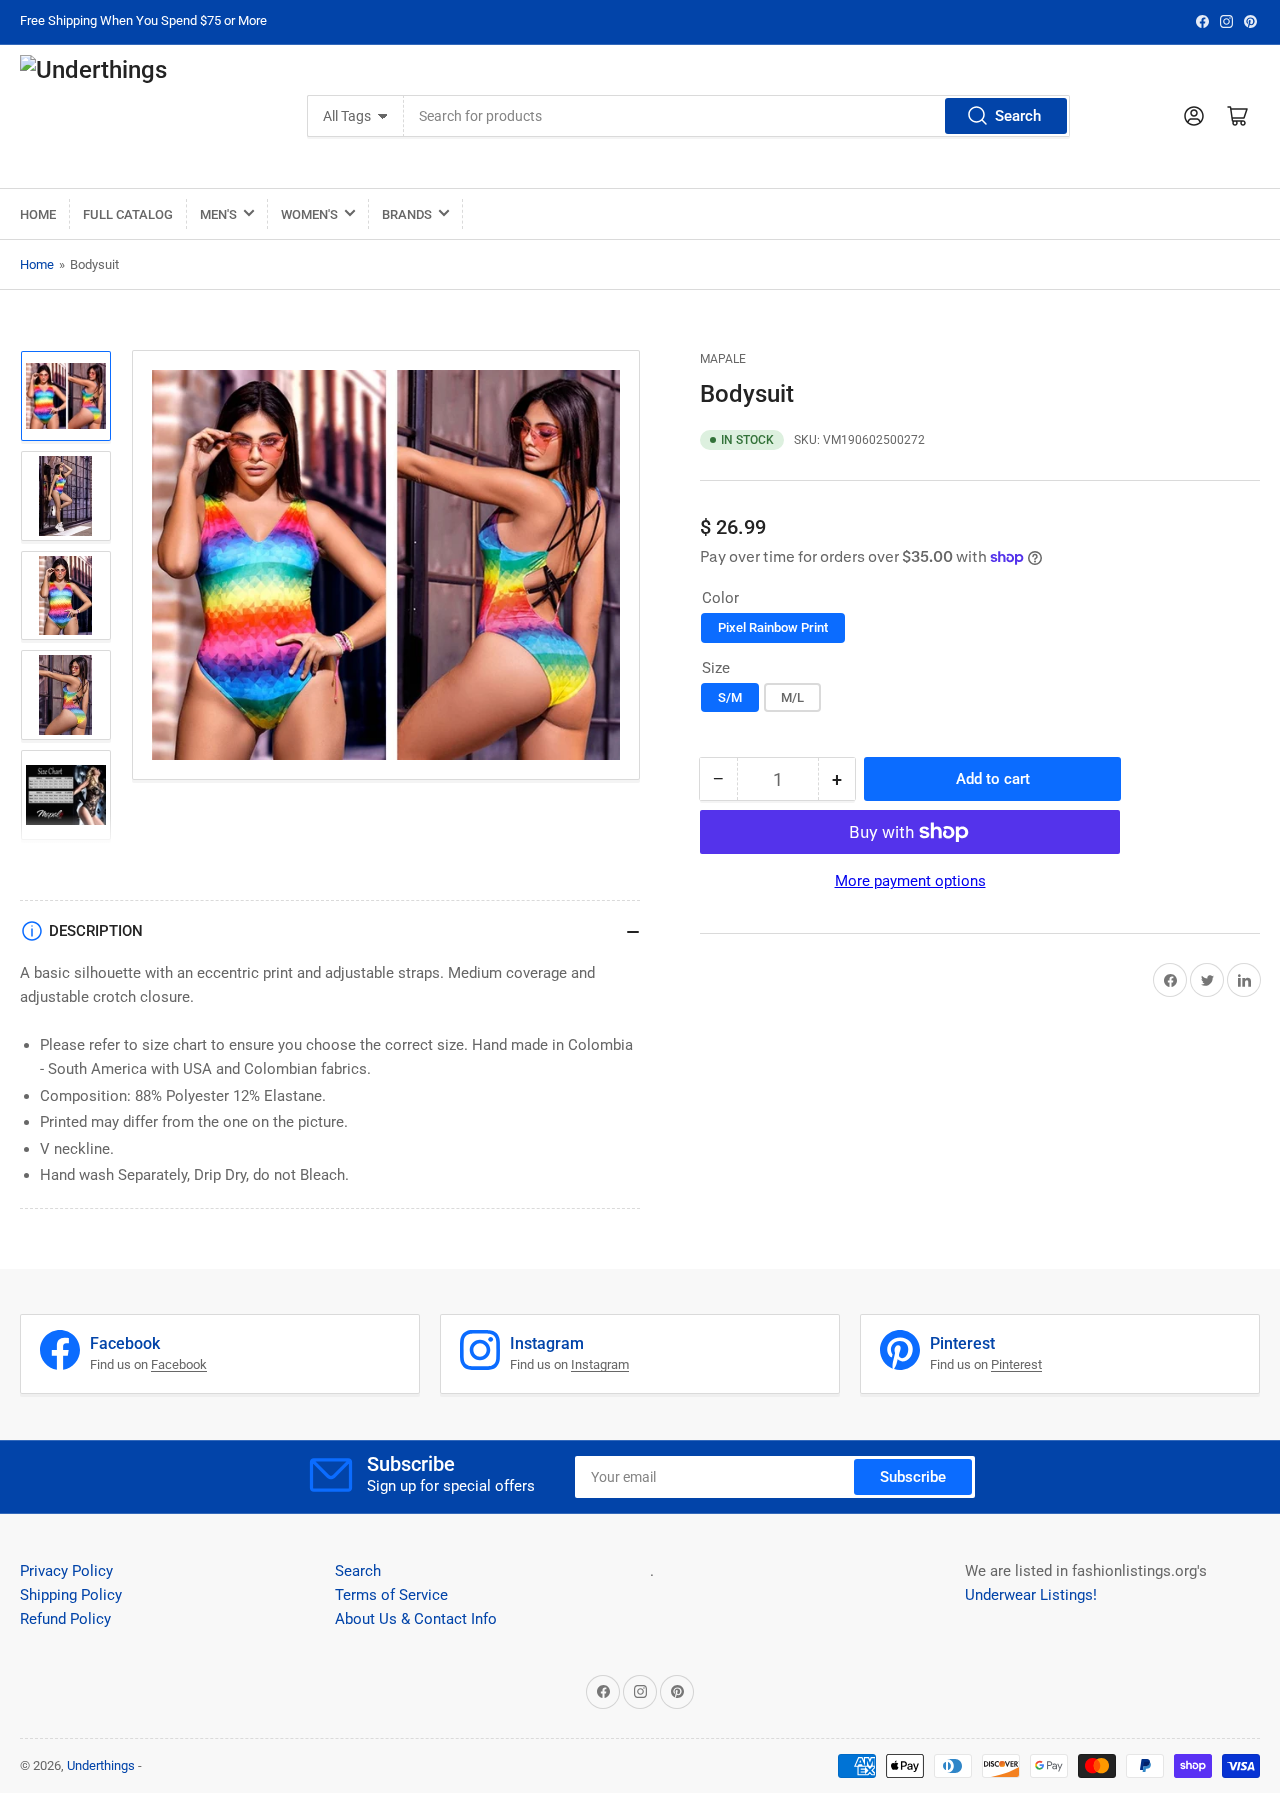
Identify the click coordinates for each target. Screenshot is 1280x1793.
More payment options (910, 881)
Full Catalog (128, 214)
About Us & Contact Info (416, 1619)
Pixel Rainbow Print (773, 627)
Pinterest (1016, 1364)
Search (1018, 116)
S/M (730, 697)
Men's (218, 214)
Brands (407, 214)
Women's (309, 214)
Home (38, 214)
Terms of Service (391, 1595)
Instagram (600, 1364)
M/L (792, 697)
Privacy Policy (66, 1571)
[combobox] (736, 116)
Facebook (179, 1364)
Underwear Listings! (1031, 1595)
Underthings (101, 1765)
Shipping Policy (71, 1595)
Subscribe (913, 1477)
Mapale (723, 359)
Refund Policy (65, 1619)
